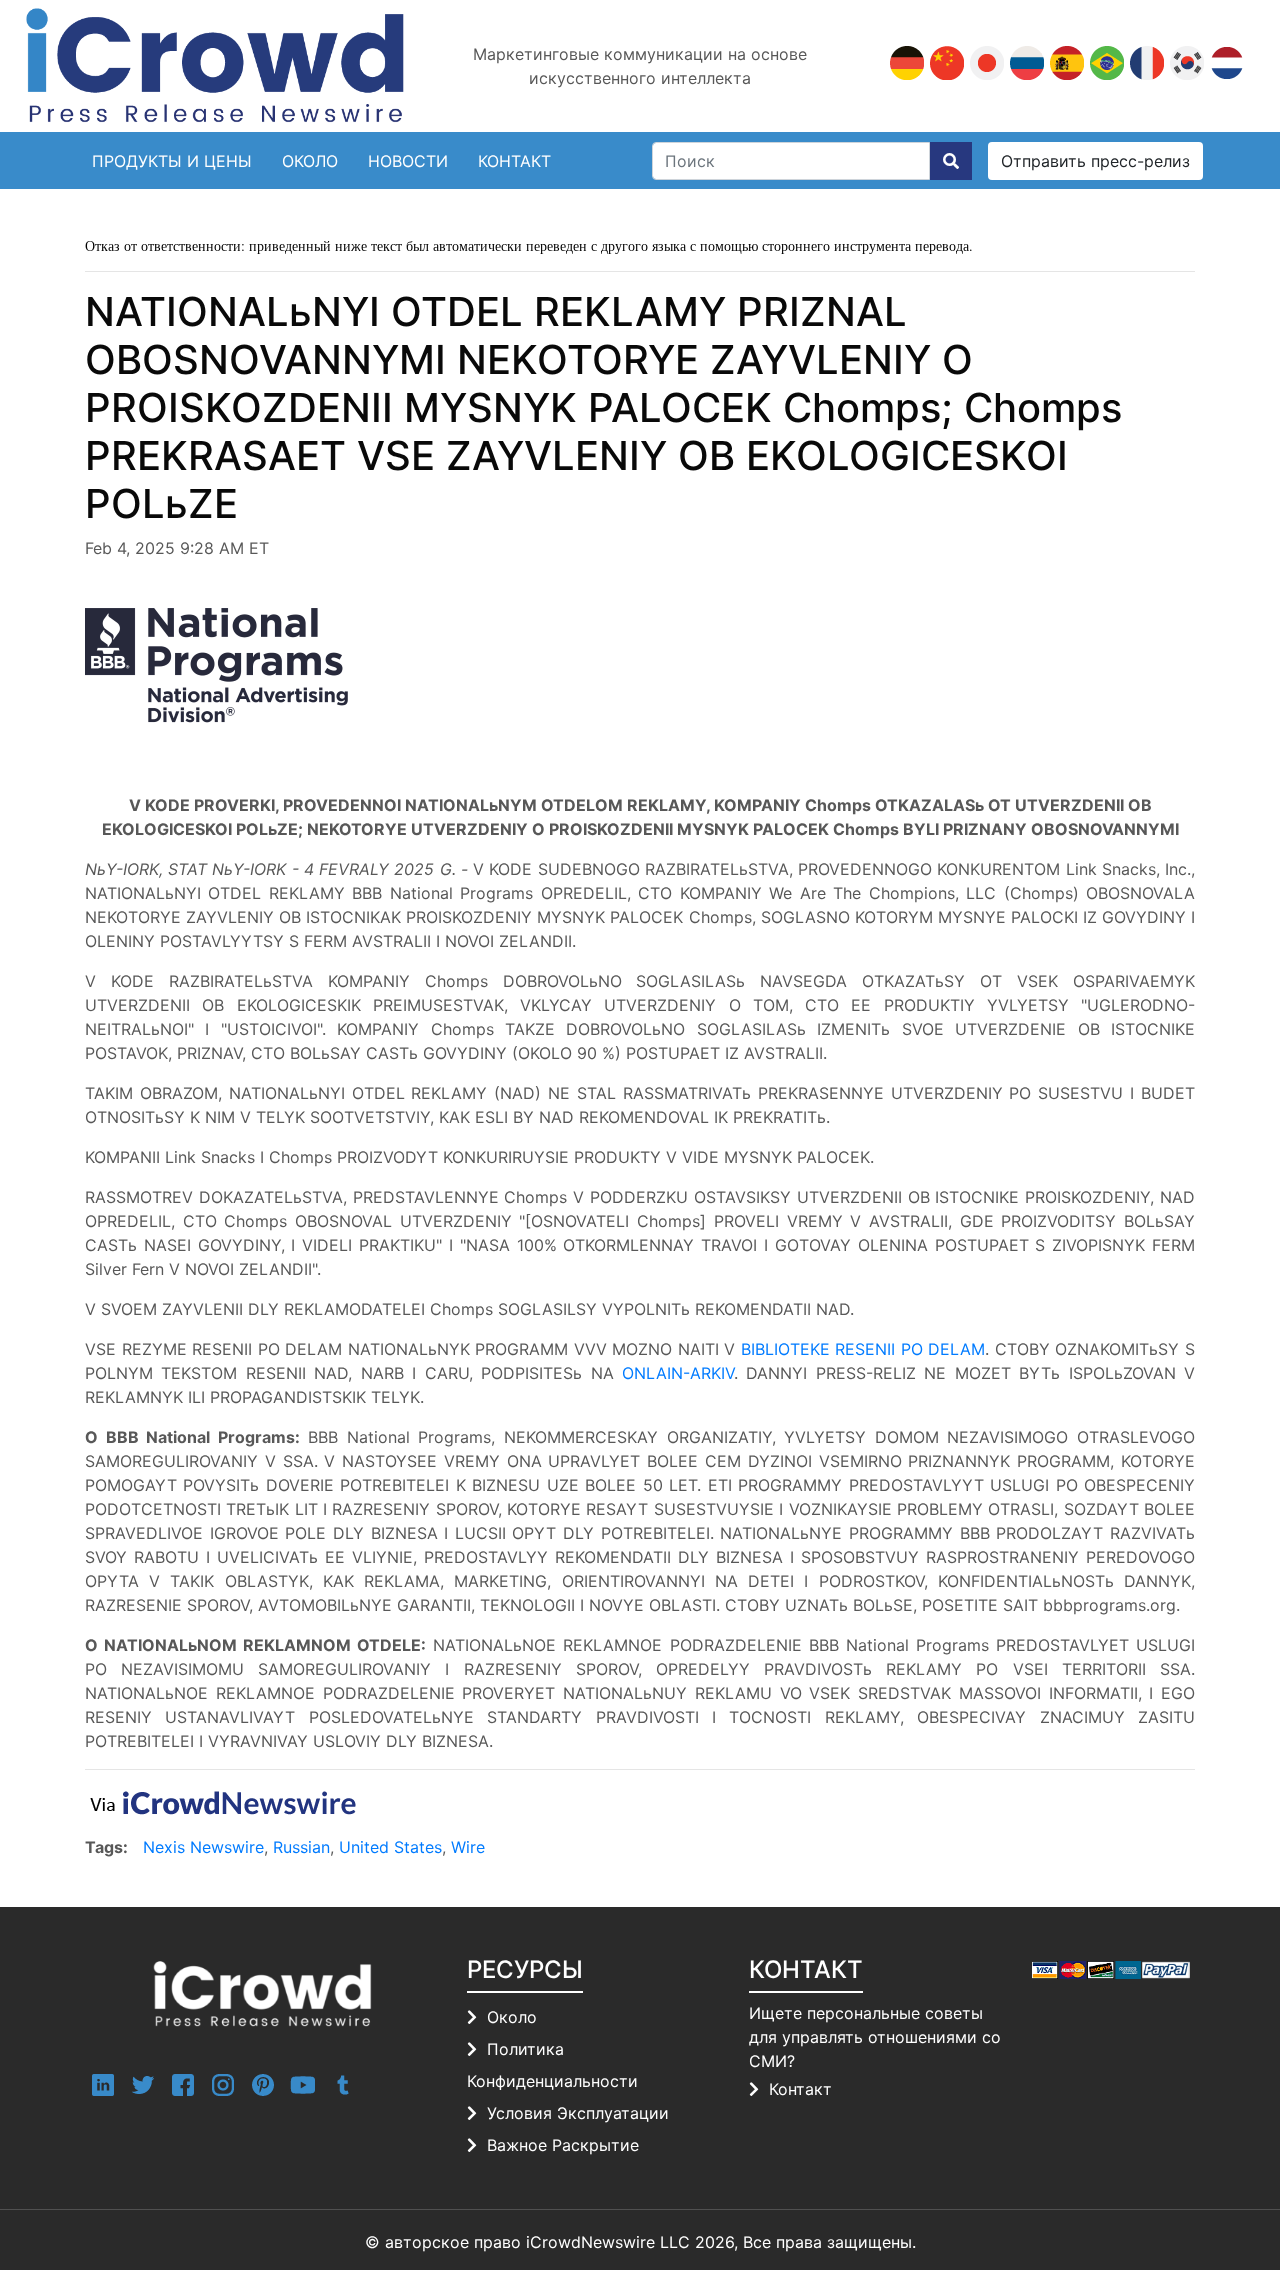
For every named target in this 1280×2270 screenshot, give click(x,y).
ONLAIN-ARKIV (678, 1373)
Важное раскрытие (563, 2145)
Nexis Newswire (203, 1847)
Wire (468, 1847)
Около (310, 161)
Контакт (800, 2089)
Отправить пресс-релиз (1095, 161)
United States (390, 1847)
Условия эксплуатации (578, 2113)
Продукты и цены (172, 161)
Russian (301, 1847)
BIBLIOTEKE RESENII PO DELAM (863, 1349)
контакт (514, 161)
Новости (408, 161)
